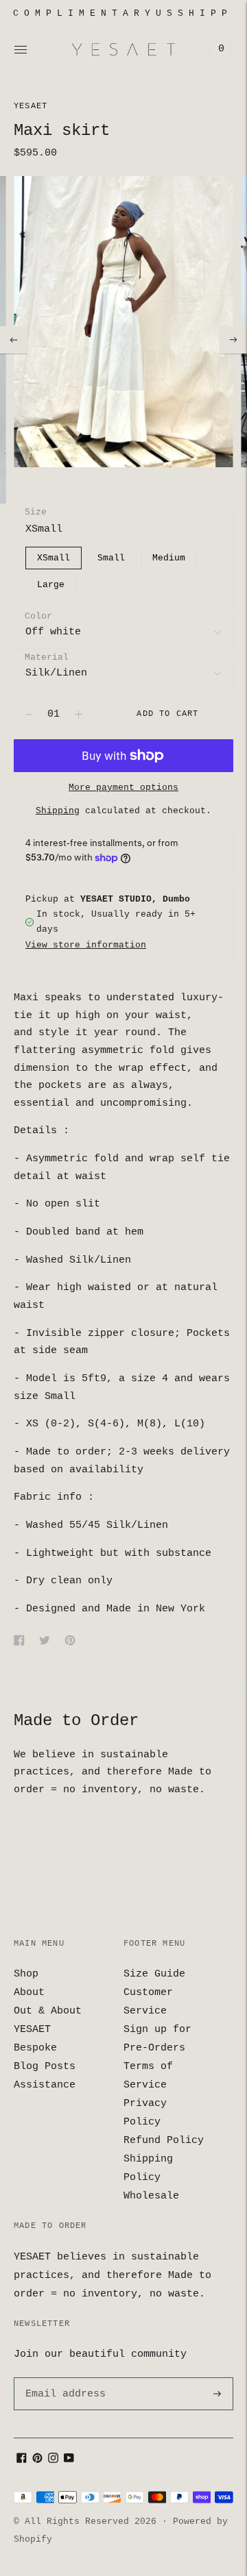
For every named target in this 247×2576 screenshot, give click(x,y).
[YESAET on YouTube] (69, 2461)
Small (111, 558)
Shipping (58, 811)
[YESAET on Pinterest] (37, 2461)
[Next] (233, 340)
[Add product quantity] (29, 715)
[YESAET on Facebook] (22, 2461)
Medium (169, 558)
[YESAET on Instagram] (53, 2461)
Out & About (48, 2011)
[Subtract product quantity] (79, 715)
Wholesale (151, 2196)
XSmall (54, 558)
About (29, 1993)
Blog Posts (45, 2067)
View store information (86, 945)
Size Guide (154, 1974)
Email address (63, 2378)
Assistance (45, 2085)
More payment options (123, 788)
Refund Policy (164, 2141)
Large (51, 585)
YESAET (31, 106)
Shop (26, 1974)
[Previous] (14, 340)
